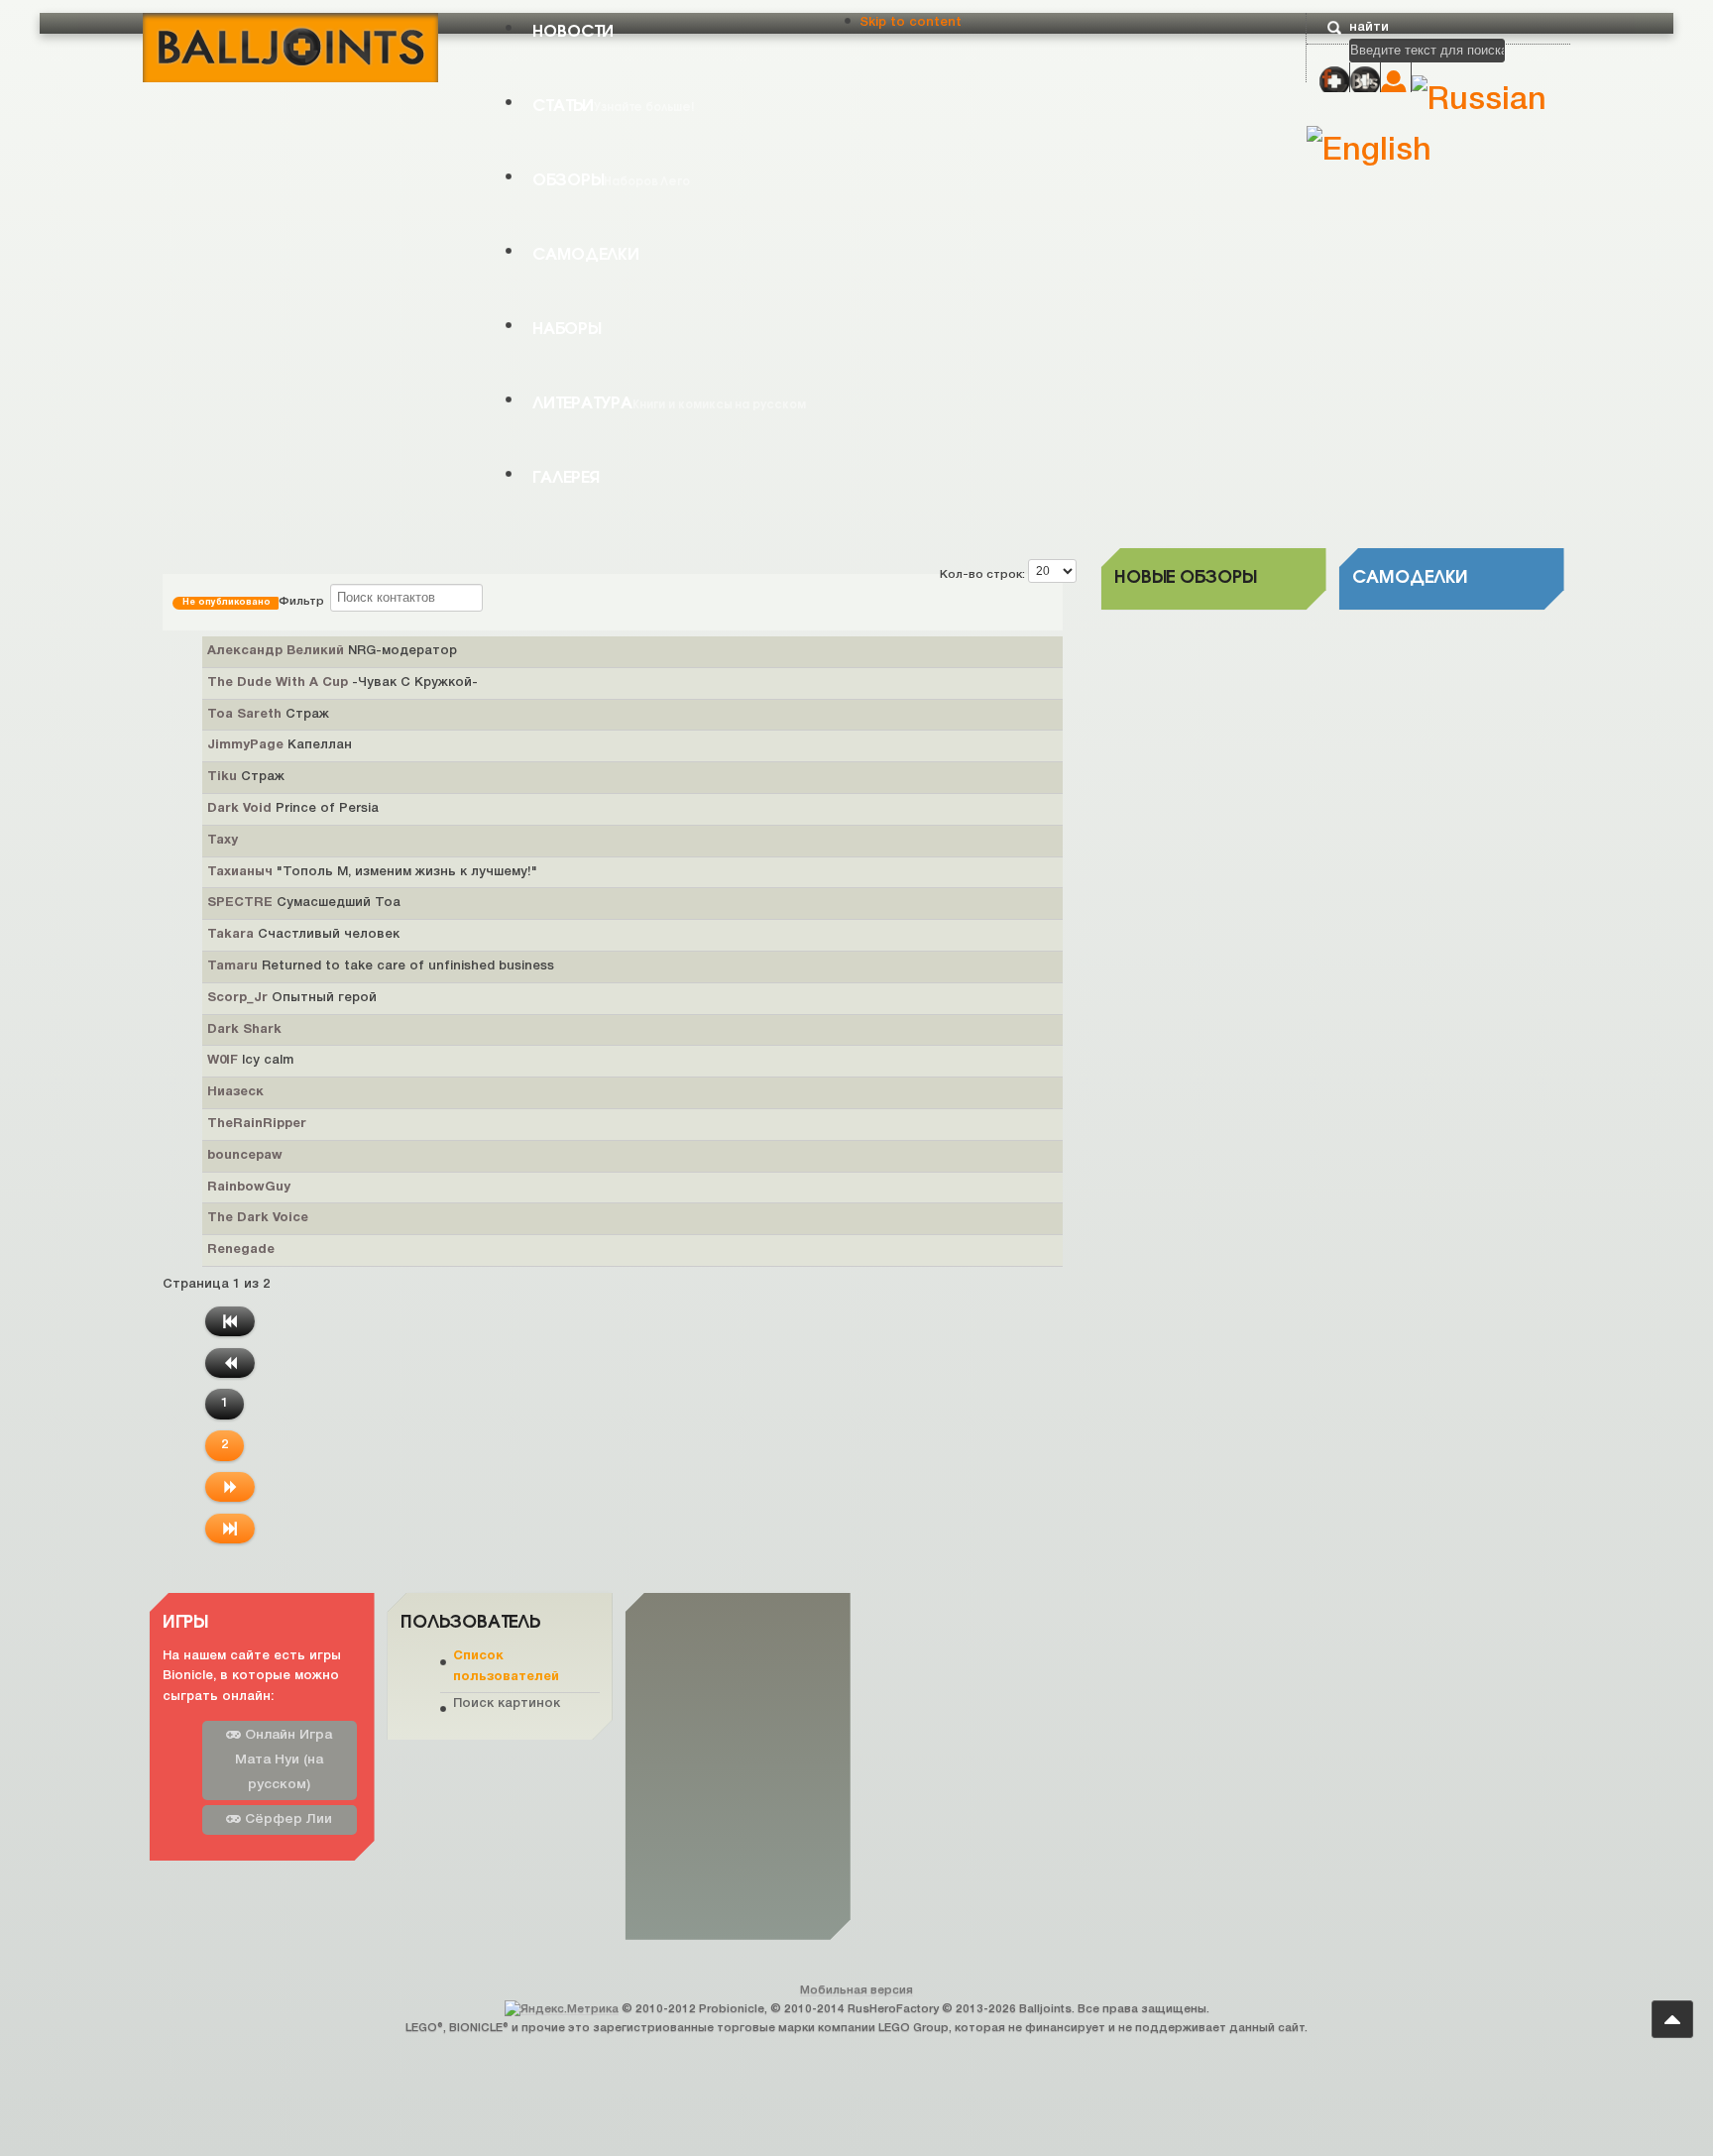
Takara (232, 935)
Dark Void (241, 809)
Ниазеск (235, 1092)
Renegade (241, 1250)
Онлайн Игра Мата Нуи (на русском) (284, 1760)
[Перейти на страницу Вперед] (230, 1487)
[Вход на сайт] (1396, 83)
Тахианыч (242, 872)
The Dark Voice (258, 1218)
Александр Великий (278, 651)
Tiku (224, 777)
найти (1369, 27)
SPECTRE (242, 903)
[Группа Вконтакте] (1365, 81)
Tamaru (234, 966)
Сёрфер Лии (286, 1819)
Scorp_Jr (239, 998)
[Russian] (1479, 101)
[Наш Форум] (1334, 81)
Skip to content (911, 22)
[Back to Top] (1672, 2019)
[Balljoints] (290, 46)
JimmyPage (247, 745)
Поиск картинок (507, 1702)
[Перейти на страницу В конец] (230, 1529)
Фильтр (256, 601)
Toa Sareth (246, 715)
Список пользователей (506, 1667)
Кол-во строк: (984, 574)
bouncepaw (245, 1156)
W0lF (225, 1061)
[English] (1369, 151)
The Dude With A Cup (280, 683)
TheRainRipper (257, 1124)
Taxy (223, 841)
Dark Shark (244, 1030)
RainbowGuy (249, 1188)
